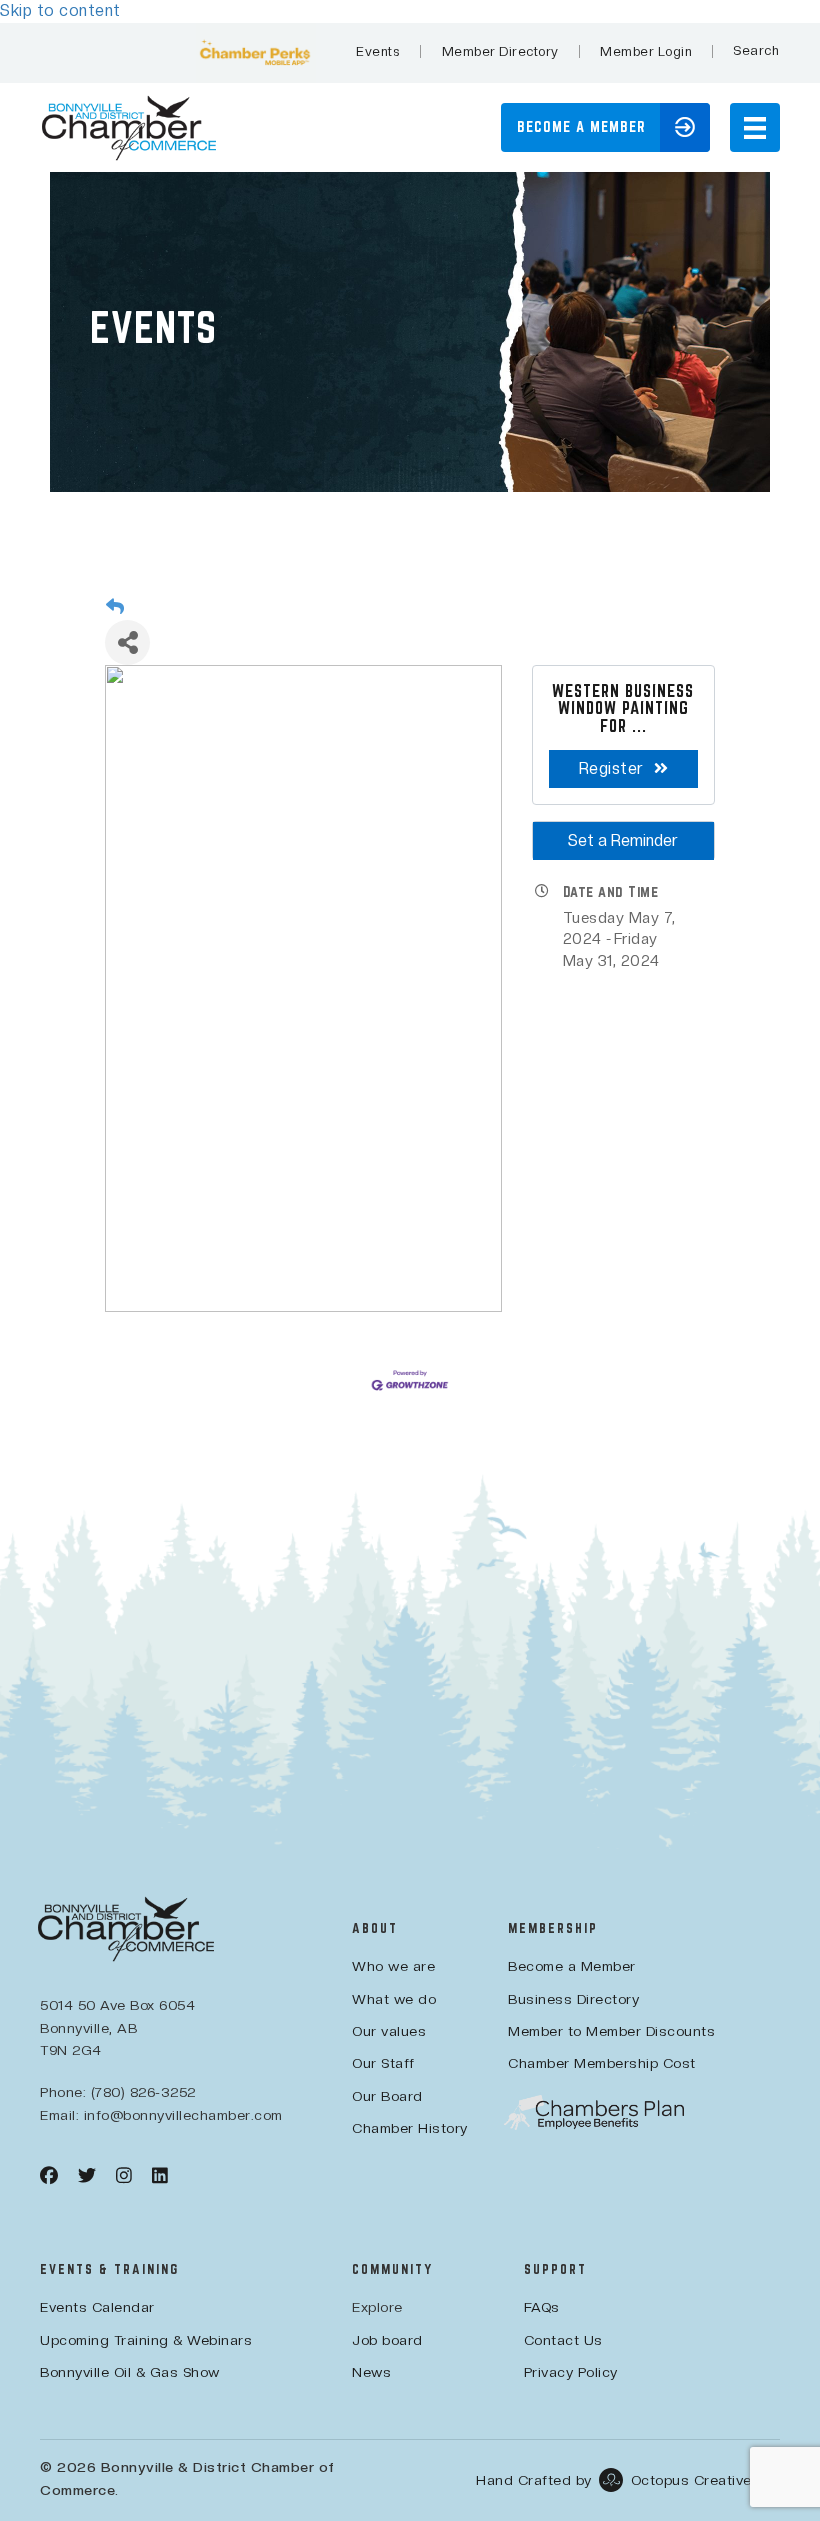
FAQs (542, 2307)
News (371, 2372)
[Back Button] (115, 607)
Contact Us (563, 2340)
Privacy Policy (571, 2372)
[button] (756, 51)
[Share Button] (127, 642)
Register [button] (611, 768)
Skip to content (60, 10)
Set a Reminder (623, 840)
